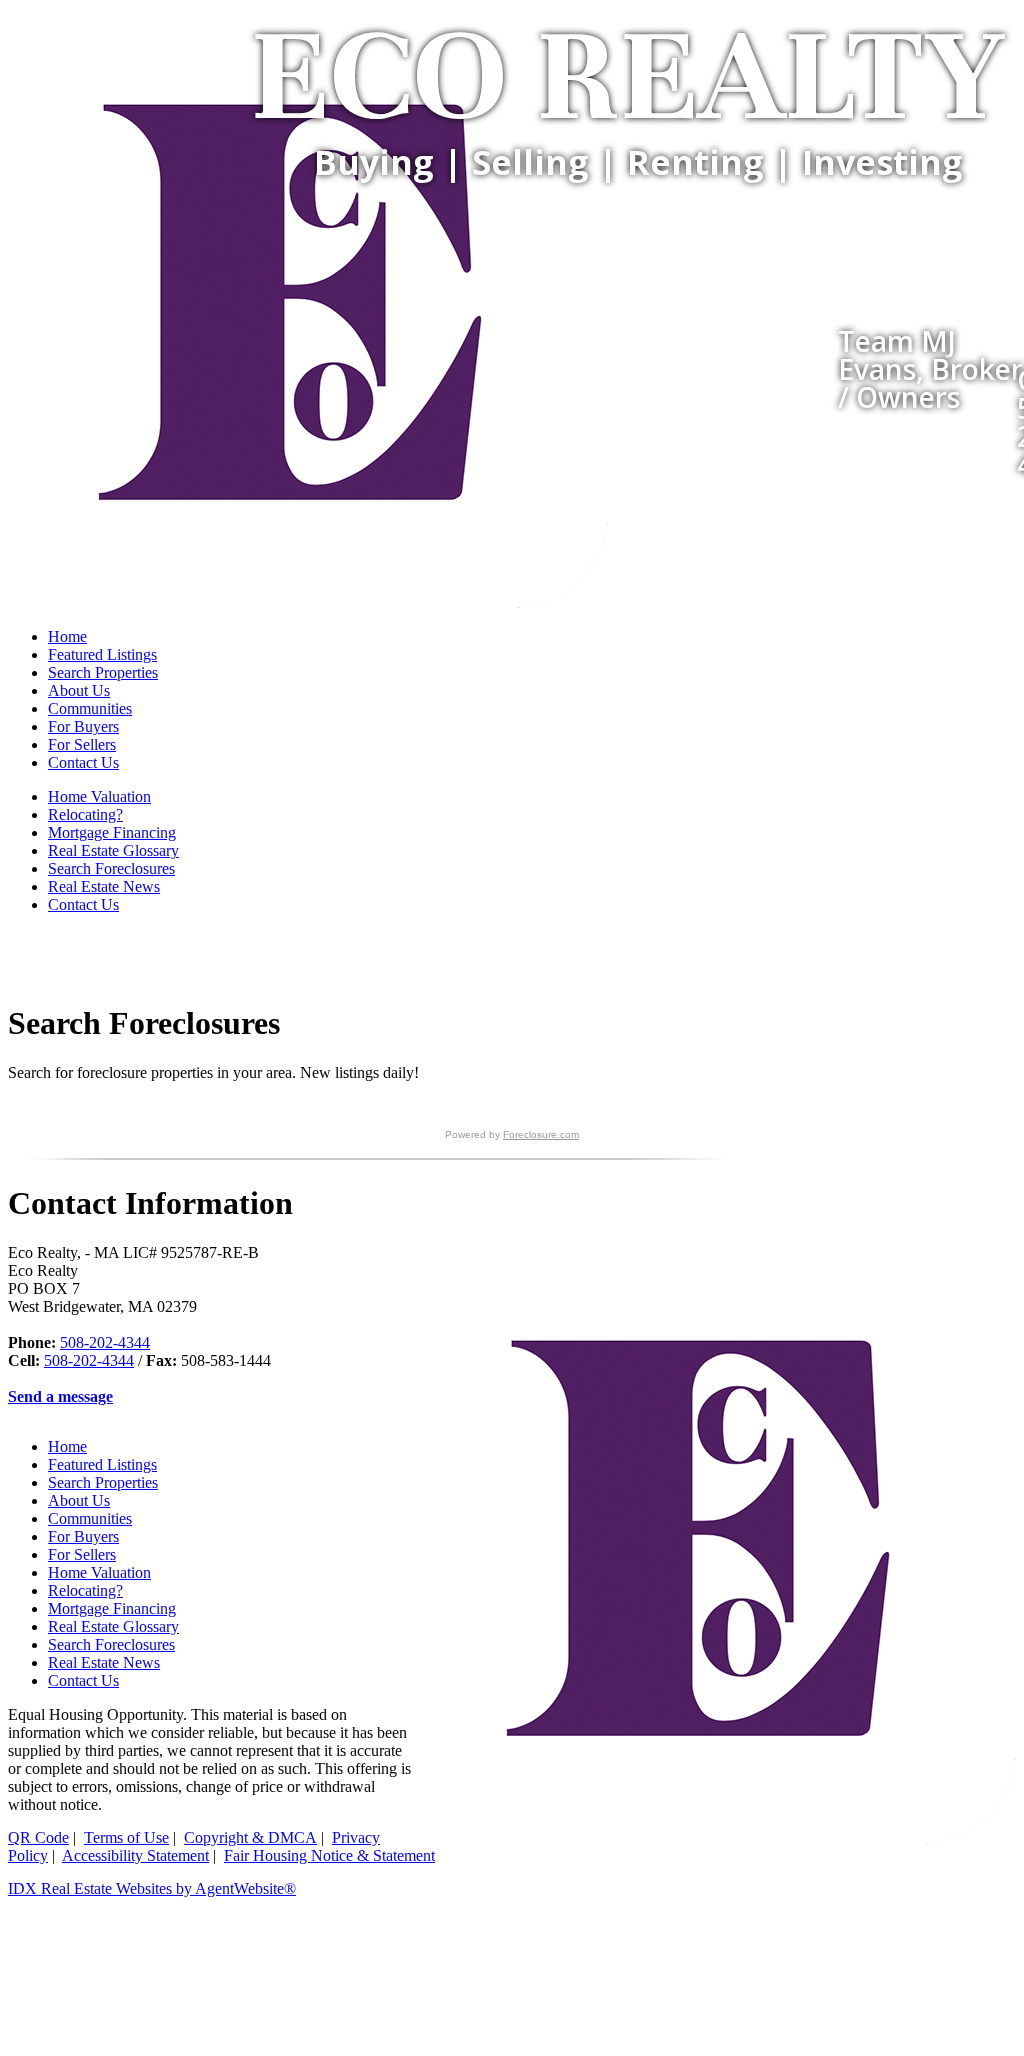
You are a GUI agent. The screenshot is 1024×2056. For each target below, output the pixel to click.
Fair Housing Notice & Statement (329, 1855)
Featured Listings (102, 654)
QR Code (38, 1837)
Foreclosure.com (541, 1134)
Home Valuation (99, 796)
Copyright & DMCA (250, 1837)
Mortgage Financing (112, 832)
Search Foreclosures (111, 868)
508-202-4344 (105, 1342)
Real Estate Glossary (113, 850)
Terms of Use (126, 1837)
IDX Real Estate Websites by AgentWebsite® (152, 1888)
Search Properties (103, 672)
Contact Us (83, 762)
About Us (79, 690)
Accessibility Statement (135, 1855)
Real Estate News (104, 886)
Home (67, 636)
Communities (90, 708)
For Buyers (83, 726)
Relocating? (85, 814)
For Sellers (82, 744)
